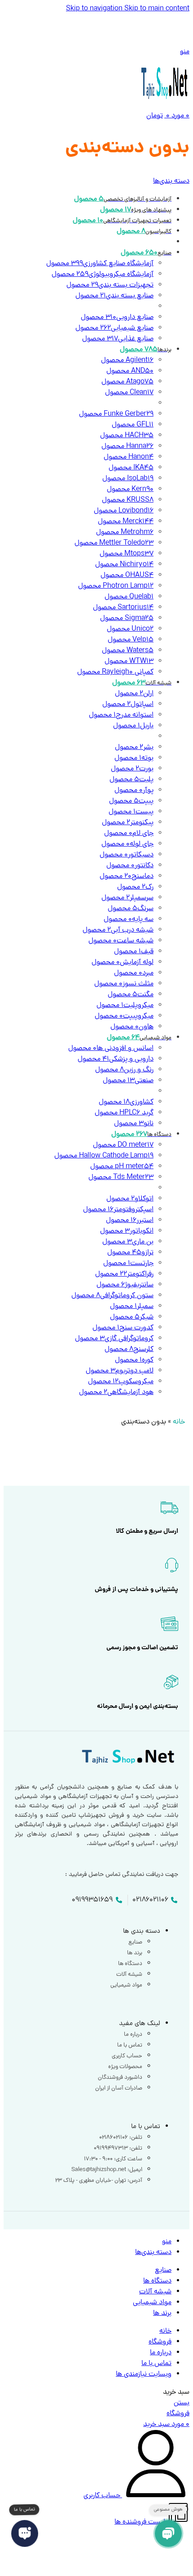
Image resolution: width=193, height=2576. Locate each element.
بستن (182, 2403)
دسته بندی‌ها (171, 181)
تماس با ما (130, 2045)
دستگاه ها (130, 1964)
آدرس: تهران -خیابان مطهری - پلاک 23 (99, 2181)
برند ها (135, 1953)
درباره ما (133, 2035)
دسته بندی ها (142, 1932)
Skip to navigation (95, 9)
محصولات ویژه (125, 2067)
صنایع (135, 1942)
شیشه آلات (129, 1975)
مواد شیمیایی (126, 1985)
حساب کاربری (127, 2056)
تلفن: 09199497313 (118, 2148)
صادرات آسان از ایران (119, 2088)
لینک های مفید (140, 2024)
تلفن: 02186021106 (121, 2138)
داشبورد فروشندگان (120, 2078)
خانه (179, 1422)
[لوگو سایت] (165, 105)
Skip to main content (157, 9)
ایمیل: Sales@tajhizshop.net (107, 2170)
